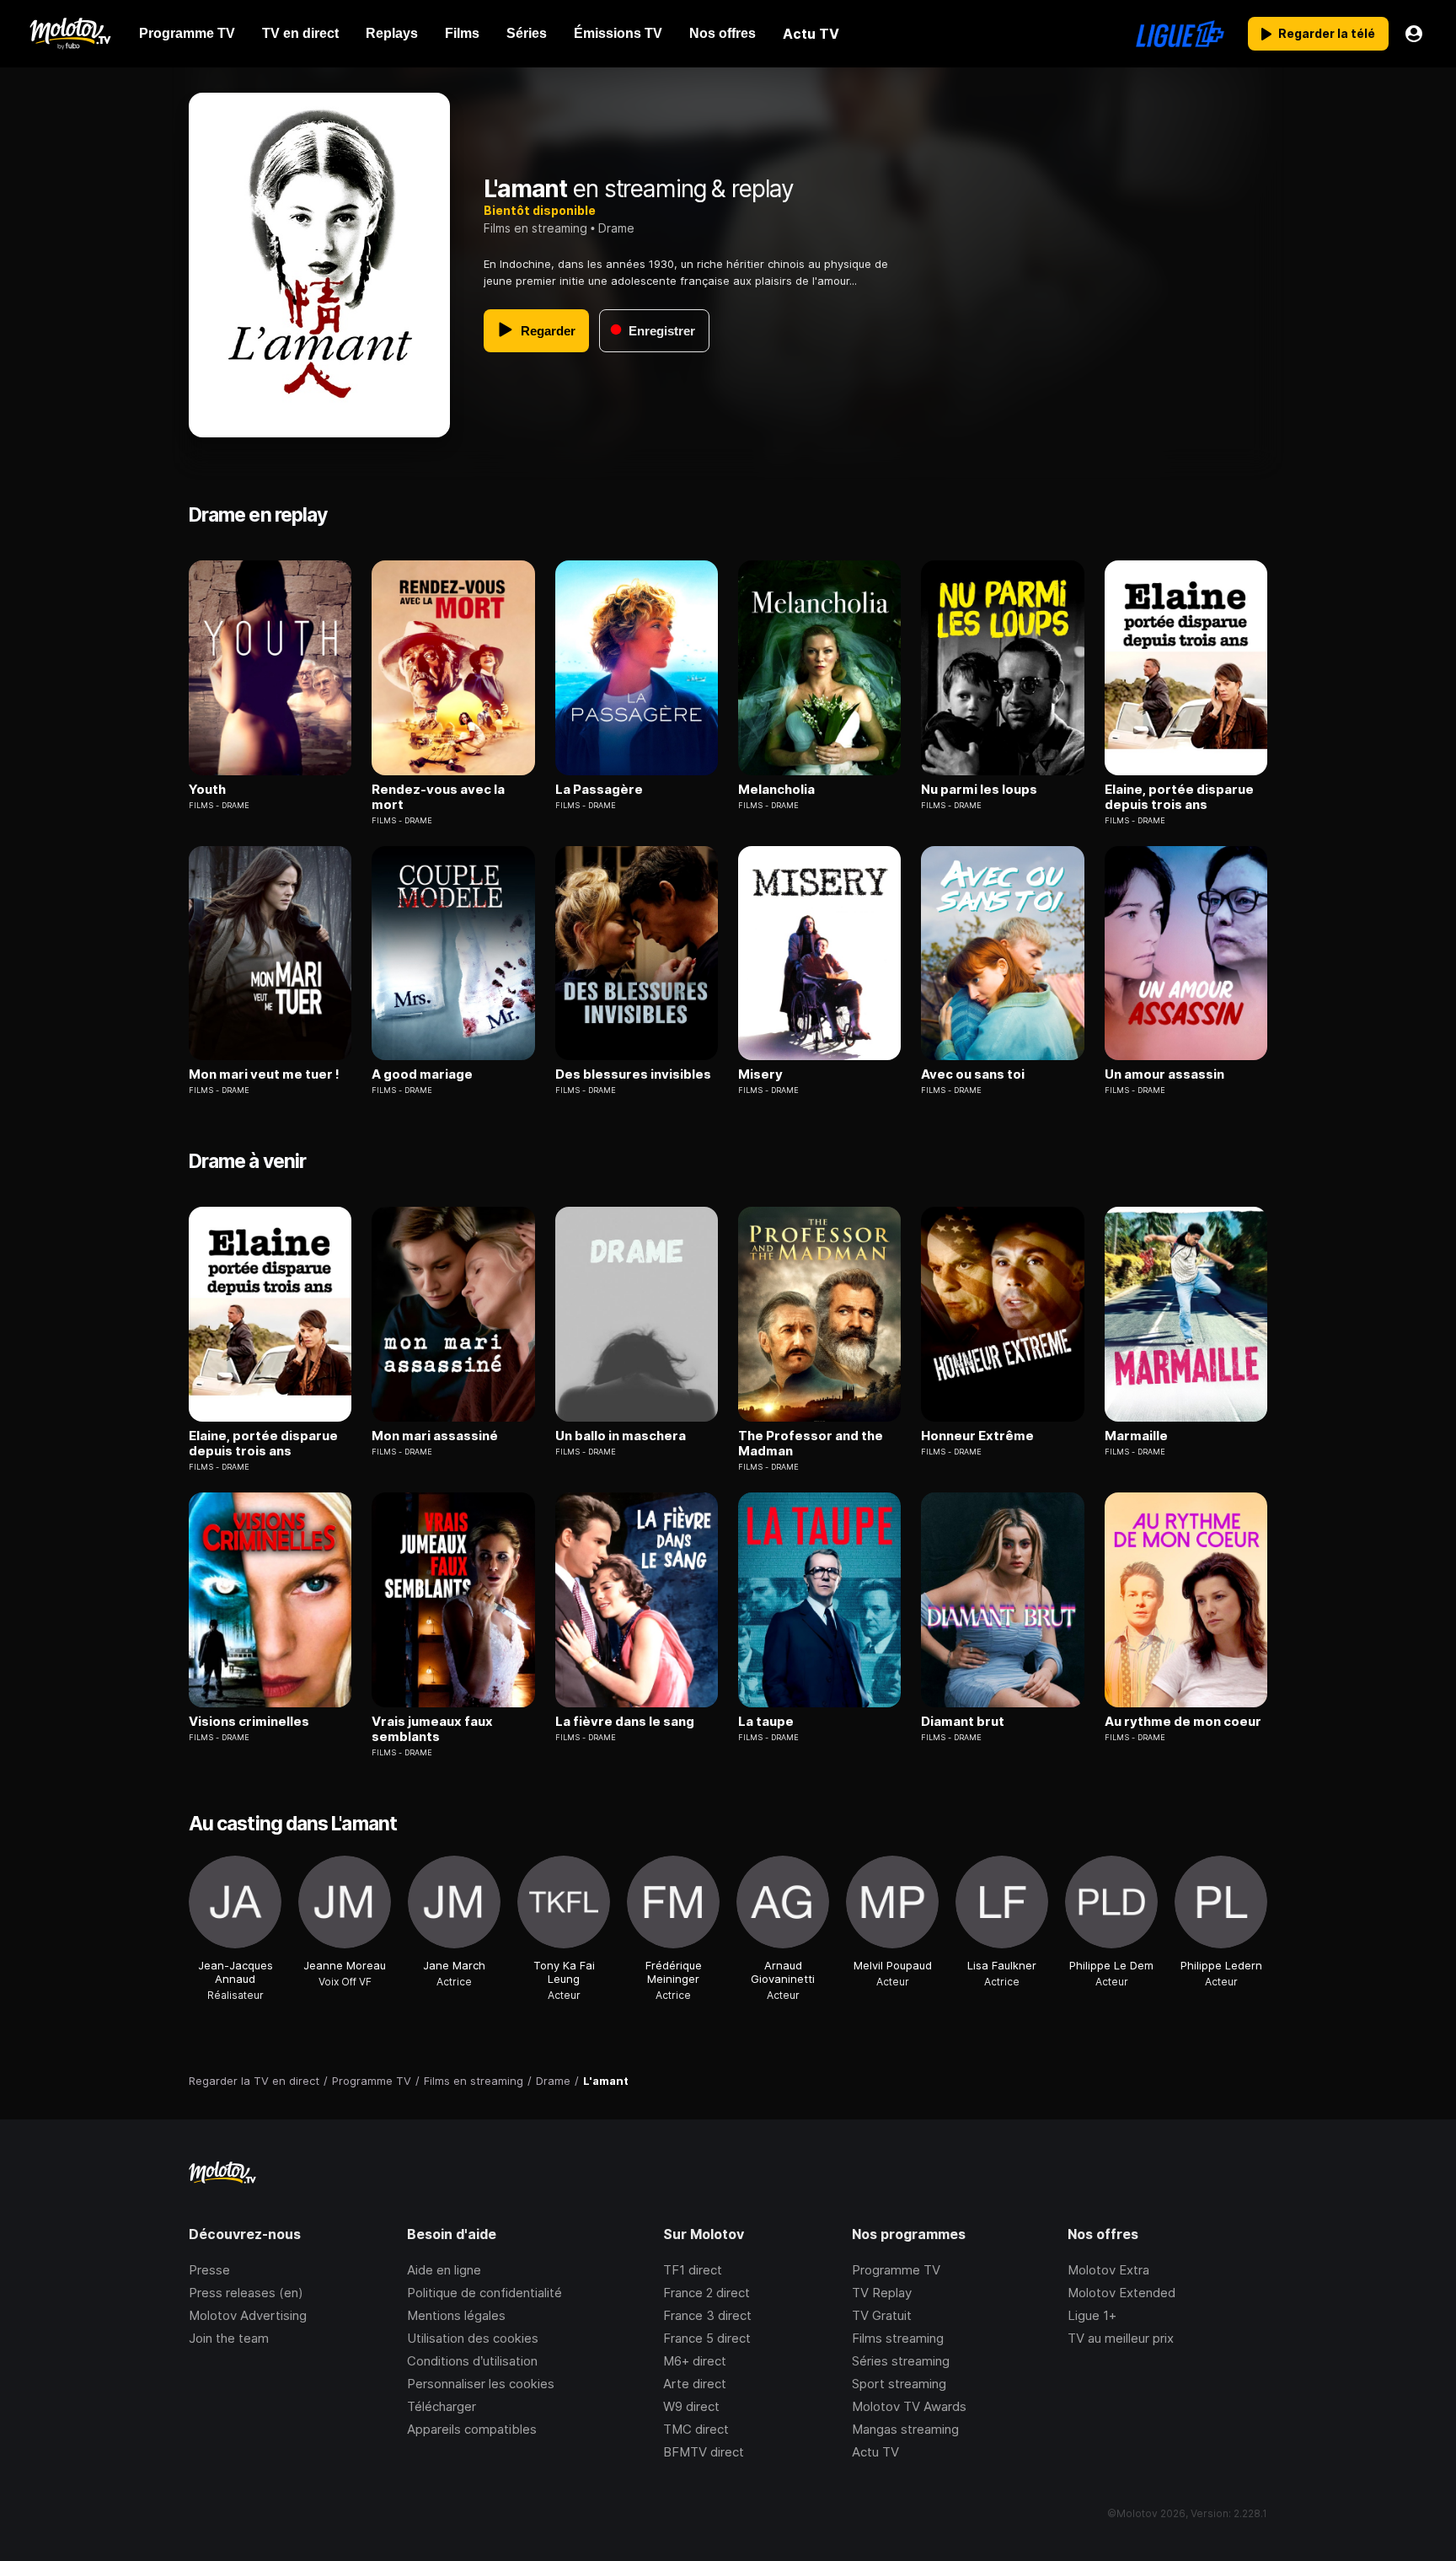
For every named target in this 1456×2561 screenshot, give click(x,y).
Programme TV (896, 2270)
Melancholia (776, 790)
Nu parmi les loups (979, 790)
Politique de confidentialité (484, 2293)
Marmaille (1136, 1436)
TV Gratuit (882, 2315)
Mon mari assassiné (435, 1436)
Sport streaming (899, 2384)
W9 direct (691, 2406)
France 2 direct (707, 2293)
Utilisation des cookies (473, 2338)
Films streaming (898, 2338)
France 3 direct (707, 2315)
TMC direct (696, 2429)
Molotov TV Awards (909, 2406)
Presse (209, 2270)
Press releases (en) (246, 2293)
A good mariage (422, 1074)
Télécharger (442, 2406)
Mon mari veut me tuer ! (264, 1074)
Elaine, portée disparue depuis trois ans (1179, 797)
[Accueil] (70, 34)
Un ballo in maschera (621, 1436)
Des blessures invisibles (633, 1074)
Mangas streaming (905, 2429)
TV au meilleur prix (1121, 2338)
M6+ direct (695, 2361)
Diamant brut (963, 1722)
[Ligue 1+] (1180, 34)
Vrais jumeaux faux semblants (432, 1729)
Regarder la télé (1327, 33)
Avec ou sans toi (973, 1074)
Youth (207, 790)
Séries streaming (901, 2361)
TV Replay (882, 2293)
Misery (760, 1074)
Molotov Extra (1108, 2270)
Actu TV (875, 2452)
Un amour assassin (1164, 1074)
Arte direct (695, 2384)
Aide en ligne (444, 2270)
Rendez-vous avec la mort (438, 797)
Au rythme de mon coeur (1183, 1722)
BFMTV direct (704, 2452)
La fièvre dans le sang (625, 1722)
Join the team (229, 2338)
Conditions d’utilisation (472, 2361)
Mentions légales (456, 2315)
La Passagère (599, 790)
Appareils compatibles (472, 2429)
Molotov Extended (1121, 2293)
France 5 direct (707, 2338)
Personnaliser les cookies (481, 2384)
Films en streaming (535, 228)
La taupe (766, 1722)
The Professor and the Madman (811, 1444)
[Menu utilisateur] (1414, 34)
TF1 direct (693, 2270)
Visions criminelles (249, 1722)
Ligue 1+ (1092, 2315)
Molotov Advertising (248, 2315)
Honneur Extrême (977, 1436)
